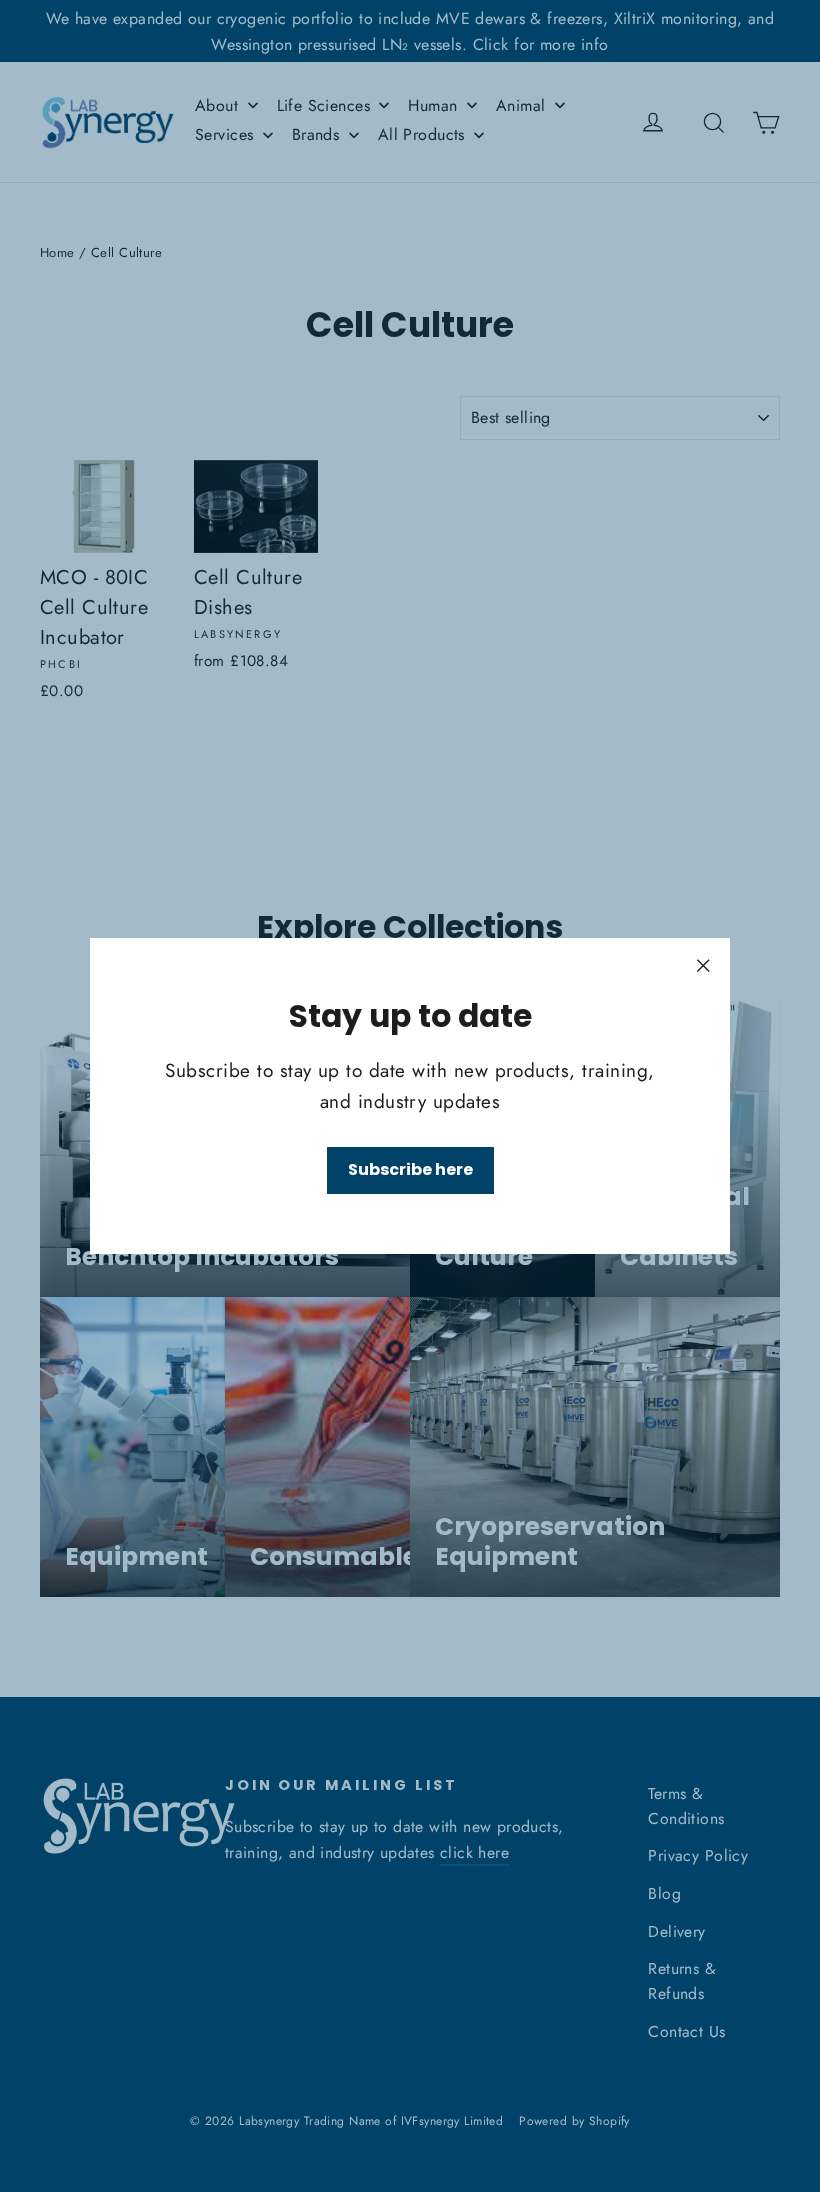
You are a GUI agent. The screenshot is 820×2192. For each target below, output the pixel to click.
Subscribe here (410, 1169)
